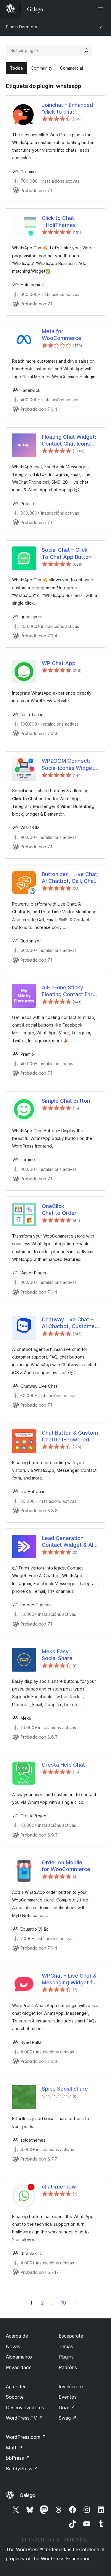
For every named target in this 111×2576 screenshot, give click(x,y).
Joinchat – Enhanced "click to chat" (67, 108)
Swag (68, 2418)
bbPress (18, 2458)
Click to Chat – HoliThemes (59, 221)
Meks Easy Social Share (57, 1655)
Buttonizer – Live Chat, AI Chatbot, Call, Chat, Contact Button (70, 878)
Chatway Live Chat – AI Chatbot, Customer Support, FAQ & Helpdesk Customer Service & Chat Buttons (69, 1323)
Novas (13, 2346)
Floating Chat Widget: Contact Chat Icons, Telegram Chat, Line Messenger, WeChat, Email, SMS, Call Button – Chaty (70, 441)
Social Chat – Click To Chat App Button (67, 553)
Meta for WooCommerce (62, 335)
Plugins (66, 2357)
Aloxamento (19, 2357)
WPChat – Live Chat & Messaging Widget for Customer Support (70, 1979)
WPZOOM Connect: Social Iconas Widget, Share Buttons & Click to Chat (69, 765)
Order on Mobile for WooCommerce (66, 1866)
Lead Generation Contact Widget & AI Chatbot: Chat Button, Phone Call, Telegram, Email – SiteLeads (69, 1542)
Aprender (16, 2387)
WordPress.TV (24, 2418)
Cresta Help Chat (63, 1765)
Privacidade (19, 2367)
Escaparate (71, 2336)
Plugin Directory (22, 27)
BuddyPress (22, 2469)
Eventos (68, 2397)
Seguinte (77, 2303)
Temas (66, 2346)
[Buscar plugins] (86, 50)
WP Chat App (59, 663)
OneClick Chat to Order (59, 1210)
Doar (67, 2408)
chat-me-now (59, 2187)
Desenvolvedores (25, 2408)
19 (63, 2303)
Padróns (68, 2367)
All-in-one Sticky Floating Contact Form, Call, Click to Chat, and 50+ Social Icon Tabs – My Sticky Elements (70, 991)
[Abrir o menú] (102, 9)
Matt (14, 2448)
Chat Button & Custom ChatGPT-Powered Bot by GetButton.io (70, 1436)
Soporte (15, 2397)
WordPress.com (26, 2437)
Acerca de (17, 2336)
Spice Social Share (65, 2089)
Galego (28, 2495)
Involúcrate (71, 2387)
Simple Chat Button (66, 1101)
